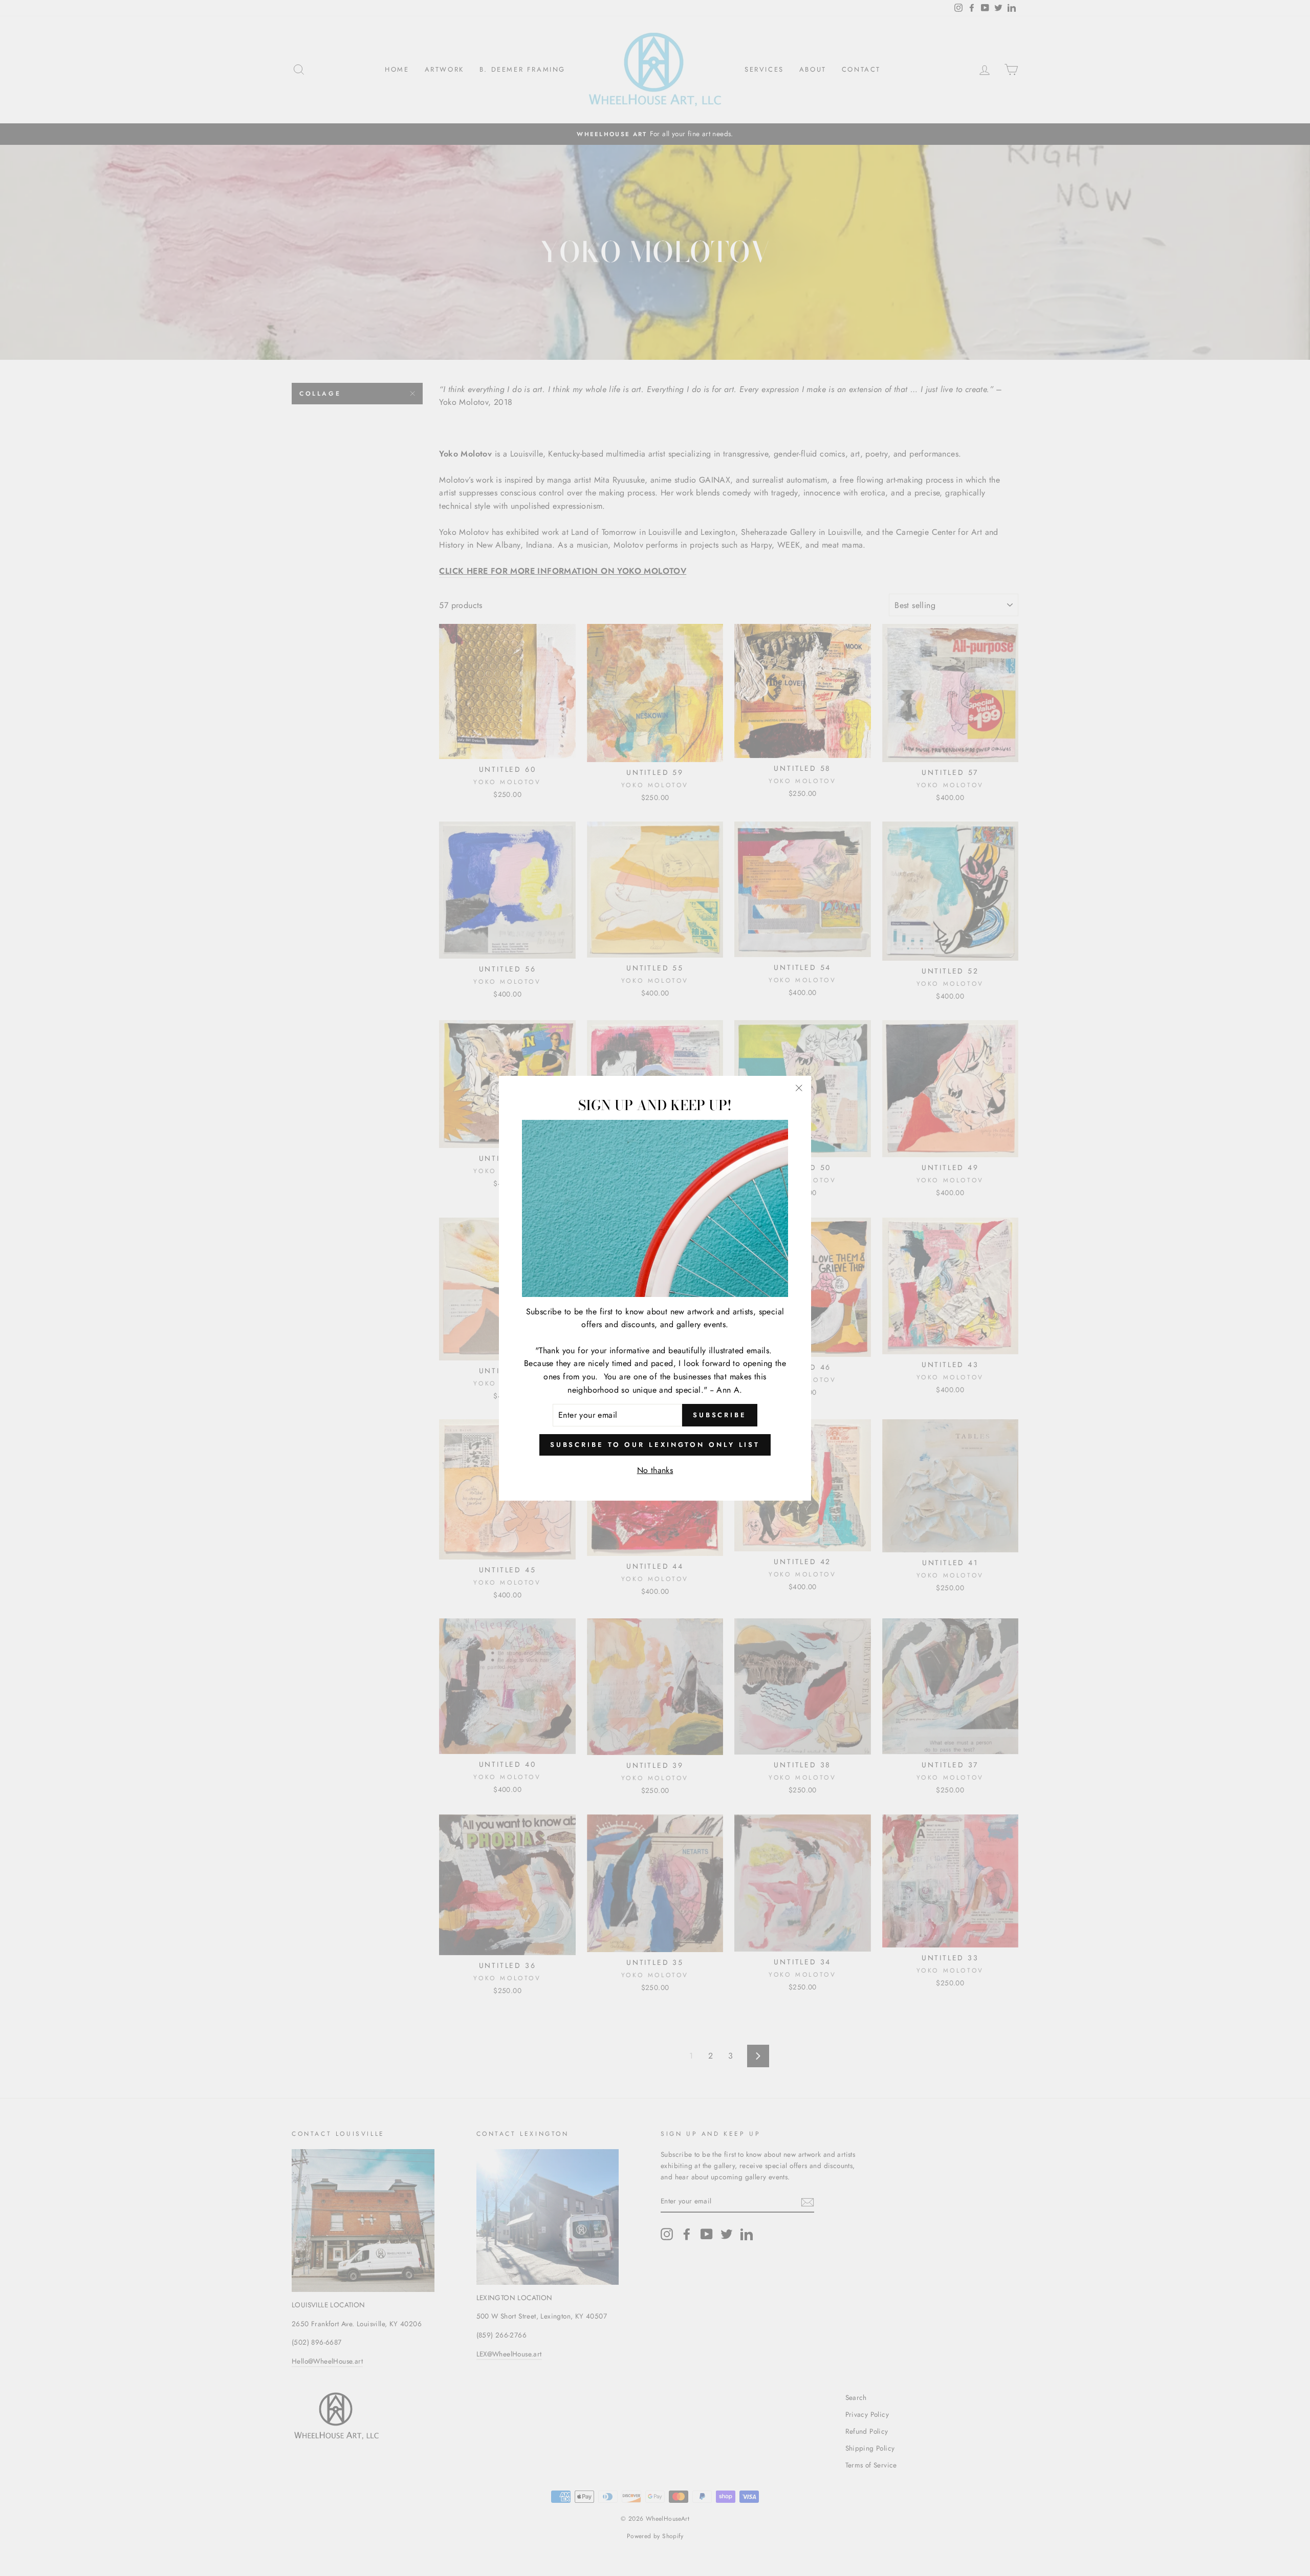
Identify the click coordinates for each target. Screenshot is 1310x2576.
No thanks (655, 1470)
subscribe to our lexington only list (655, 1444)
